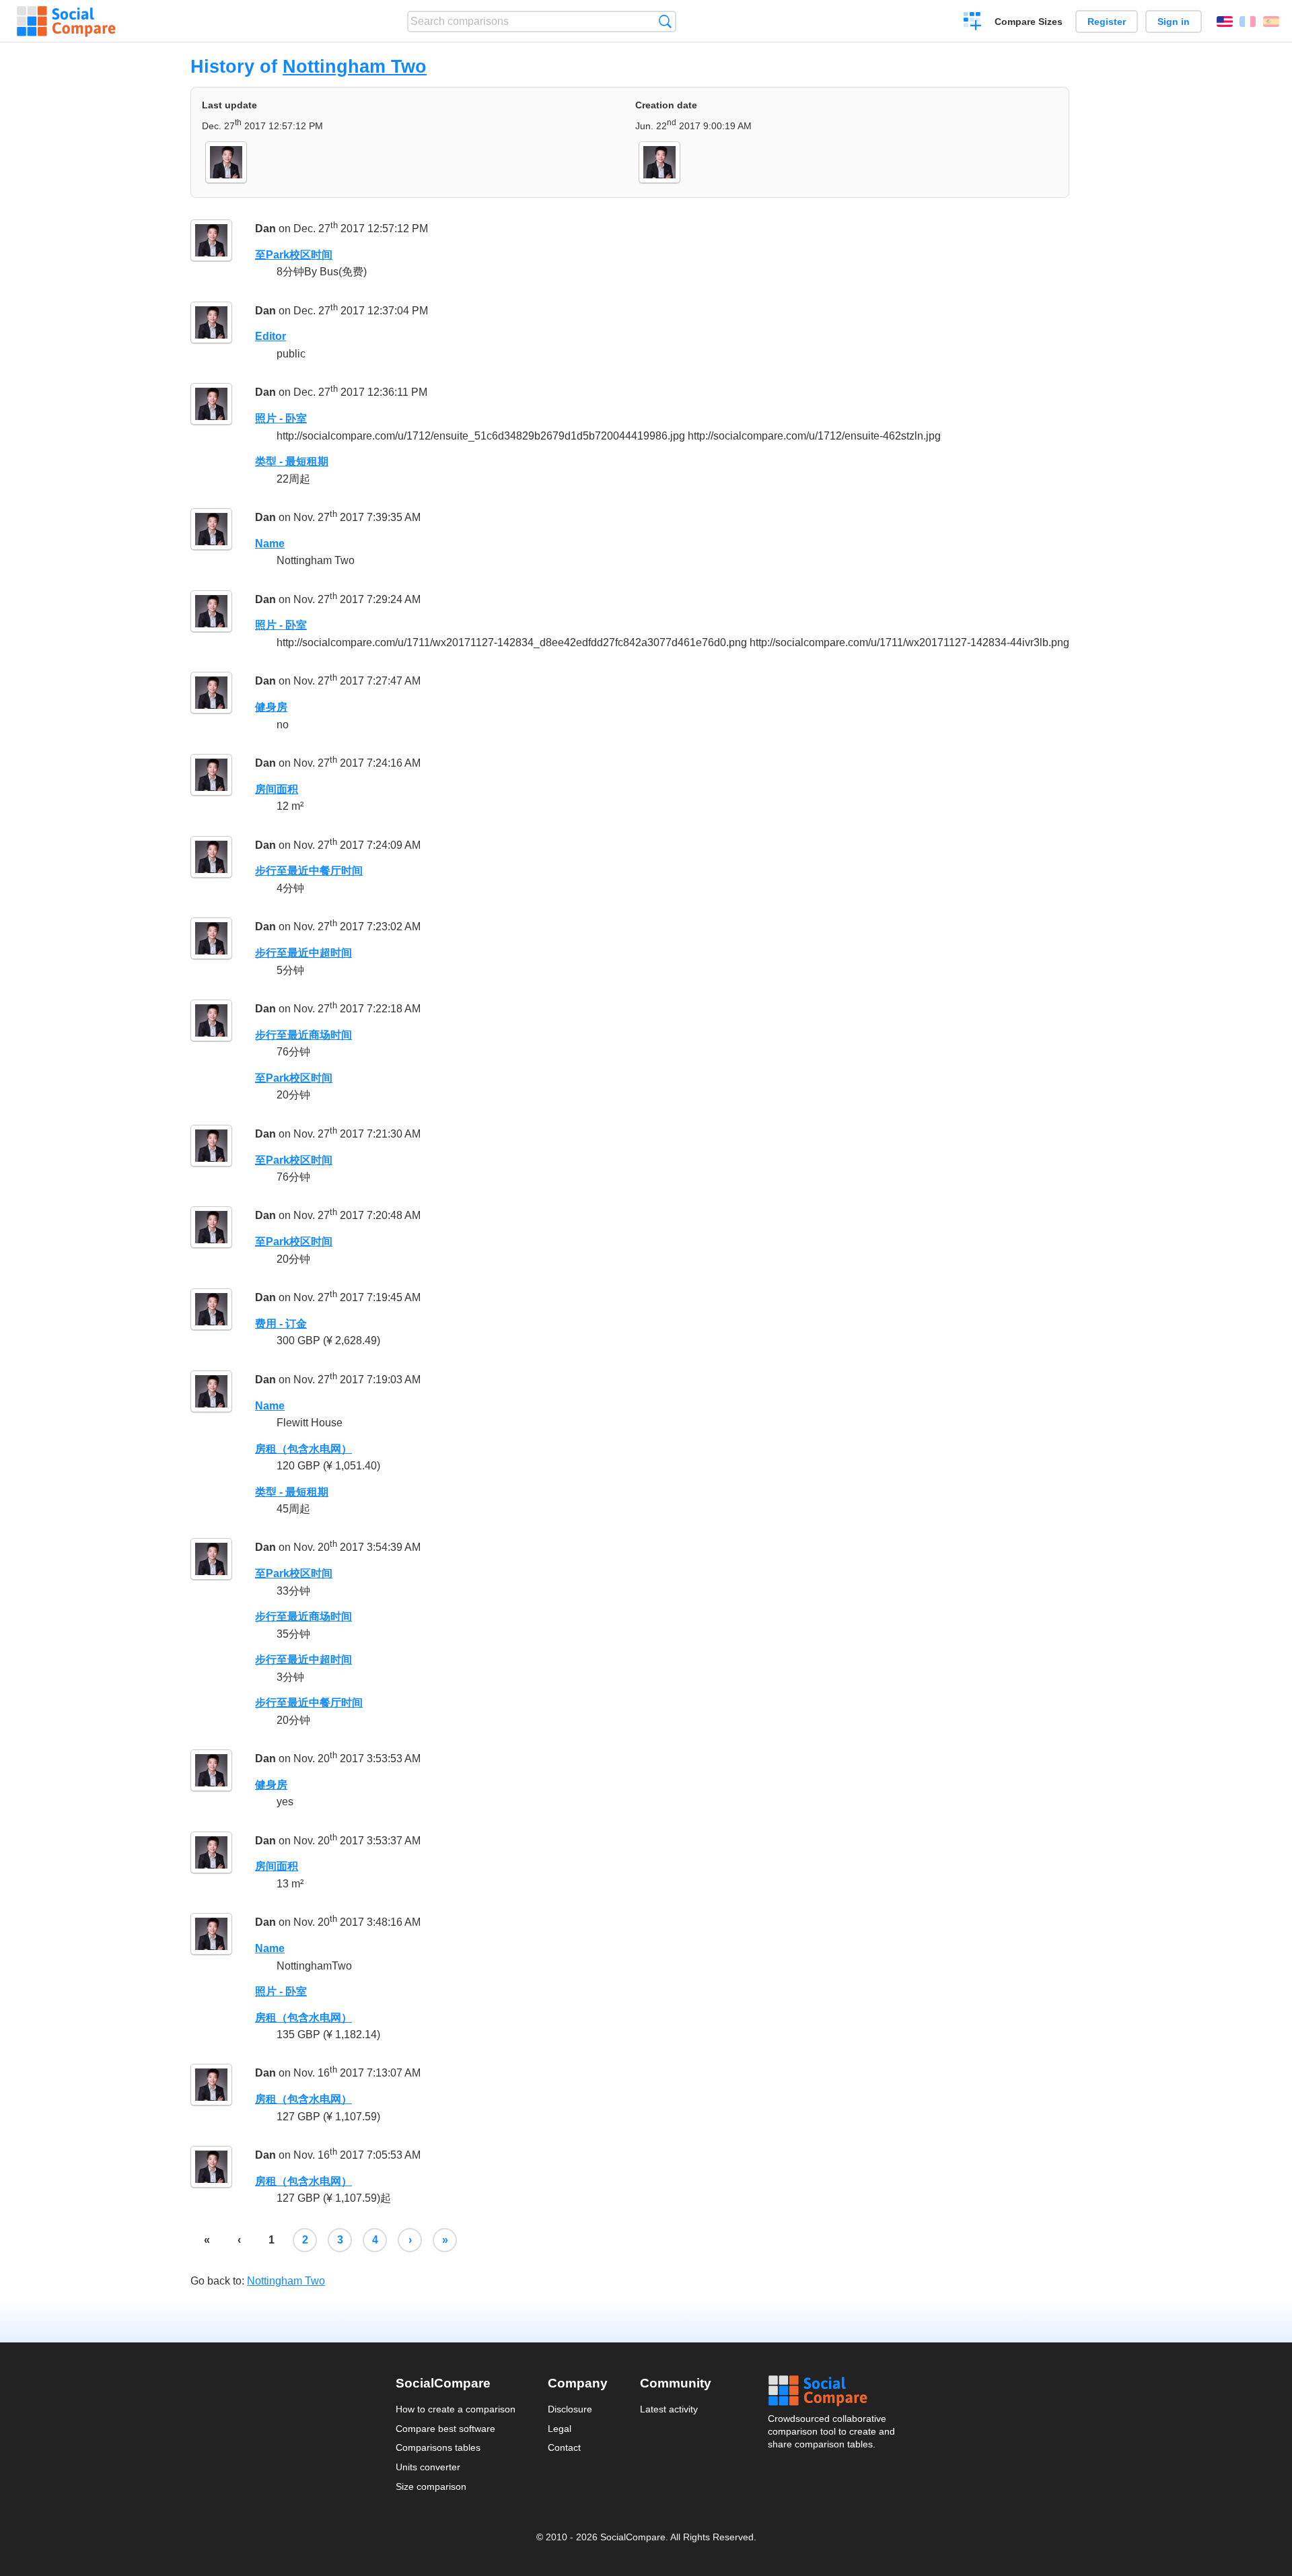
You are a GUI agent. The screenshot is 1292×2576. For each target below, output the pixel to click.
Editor (271, 336)
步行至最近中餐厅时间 (309, 871)
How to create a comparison (456, 2409)
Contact (564, 2447)
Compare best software (445, 2429)
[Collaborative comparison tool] (66, 22)
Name (270, 544)
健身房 (271, 707)
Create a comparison (973, 23)
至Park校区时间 (294, 255)
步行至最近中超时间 (303, 953)
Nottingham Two (355, 66)
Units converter (428, 2467)
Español (1271, 22)
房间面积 (277, 789)
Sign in (1174, 22)
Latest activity (669, 2409)
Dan (265, 229)
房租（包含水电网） (303, 1449)
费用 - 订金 (281, 1324)
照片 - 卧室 (281, 418)
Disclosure (570, 2409)
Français (1248, 22)
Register (1107, 22)
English (1225, 22)
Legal (560, 2429)
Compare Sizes (1029, 22)
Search (665, 21)
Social (832, 2391)
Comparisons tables (438, 2447)
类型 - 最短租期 (292, 461)
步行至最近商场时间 (303, 1035)
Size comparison (431, 2486)
